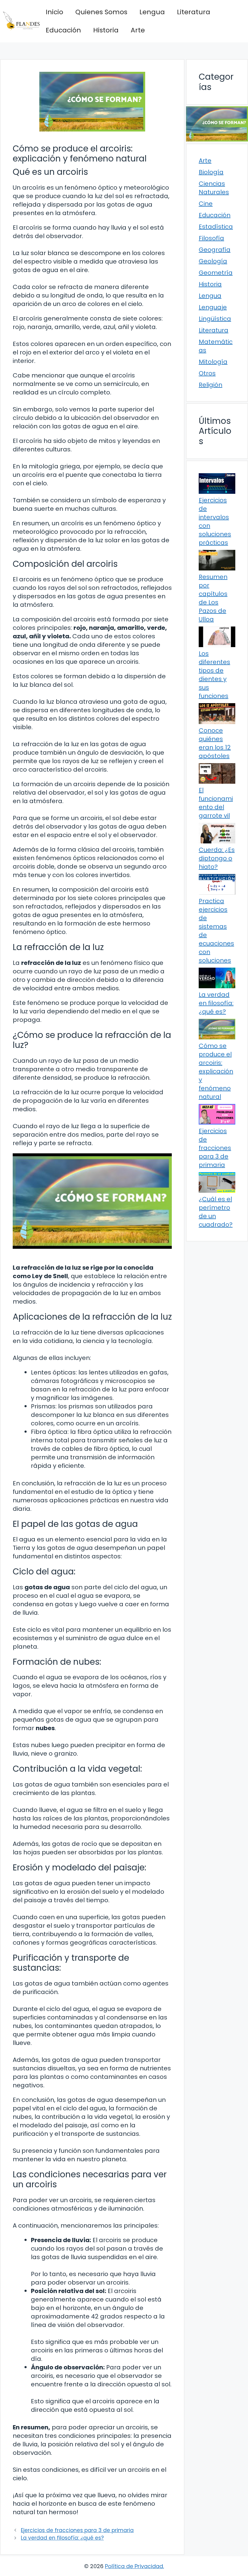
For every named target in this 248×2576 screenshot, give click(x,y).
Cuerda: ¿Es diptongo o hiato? (217, 858)
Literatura (194, 12)
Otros (207, 373)
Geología (213, 261)
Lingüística (215, 319)
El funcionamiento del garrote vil (216, 803)
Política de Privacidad (134, 2566)
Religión (210, 385)
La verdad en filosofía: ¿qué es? (62, 2538)
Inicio (54, 12)
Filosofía (211, 238)
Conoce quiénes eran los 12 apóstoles (215, 743)
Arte (138, 30)
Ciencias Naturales (214, 188)
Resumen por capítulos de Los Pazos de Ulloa (213, 598)
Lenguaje (213, 307)
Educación (63, 30)
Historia (106, 30)
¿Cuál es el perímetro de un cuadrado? (216, 1212)
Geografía (215, 250)
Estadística (216, 227)
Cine (206, 204)
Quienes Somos (101, 12)
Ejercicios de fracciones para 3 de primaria (77, 2530)
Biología (211, 172)
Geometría (216, 273)
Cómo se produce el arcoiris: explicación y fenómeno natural (216, 1071)
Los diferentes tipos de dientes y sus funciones (214, 675)
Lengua (152, 12)
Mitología (213, 362)
